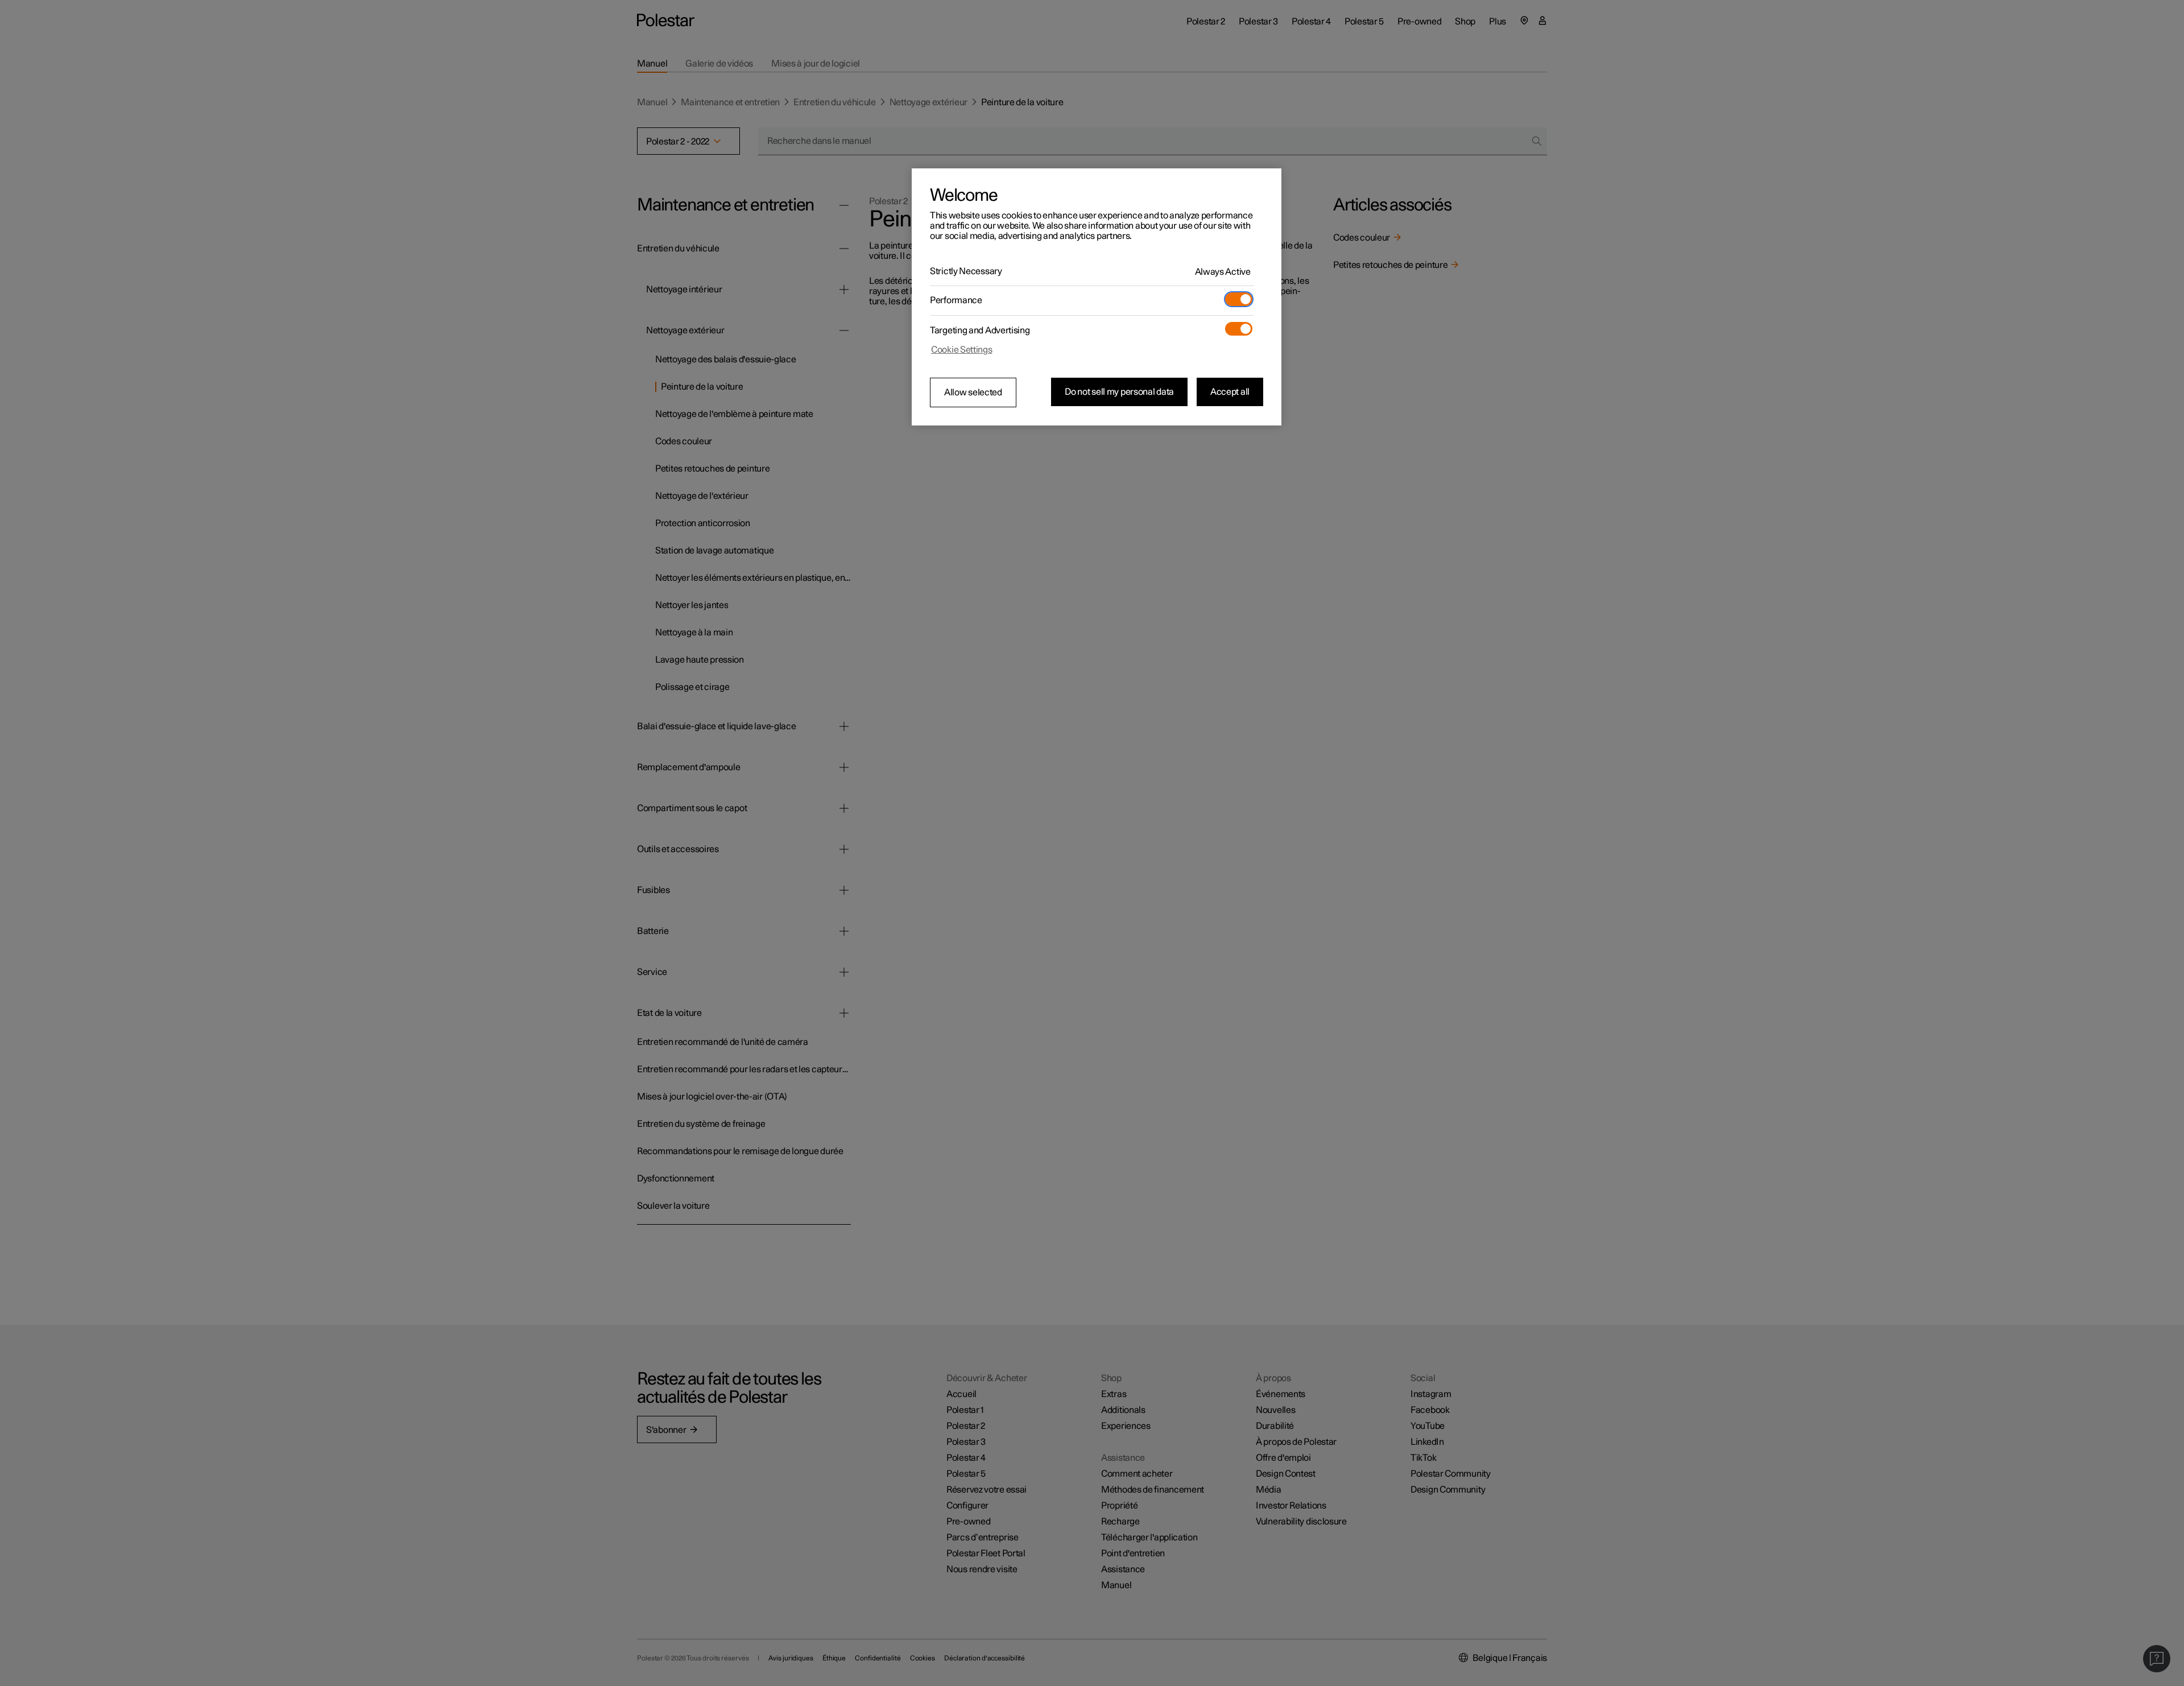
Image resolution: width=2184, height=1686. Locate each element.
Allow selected (973, 392)
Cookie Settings (962, 350)
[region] (1097, 297)
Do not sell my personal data (1119, 392)
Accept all (1230, 392)
